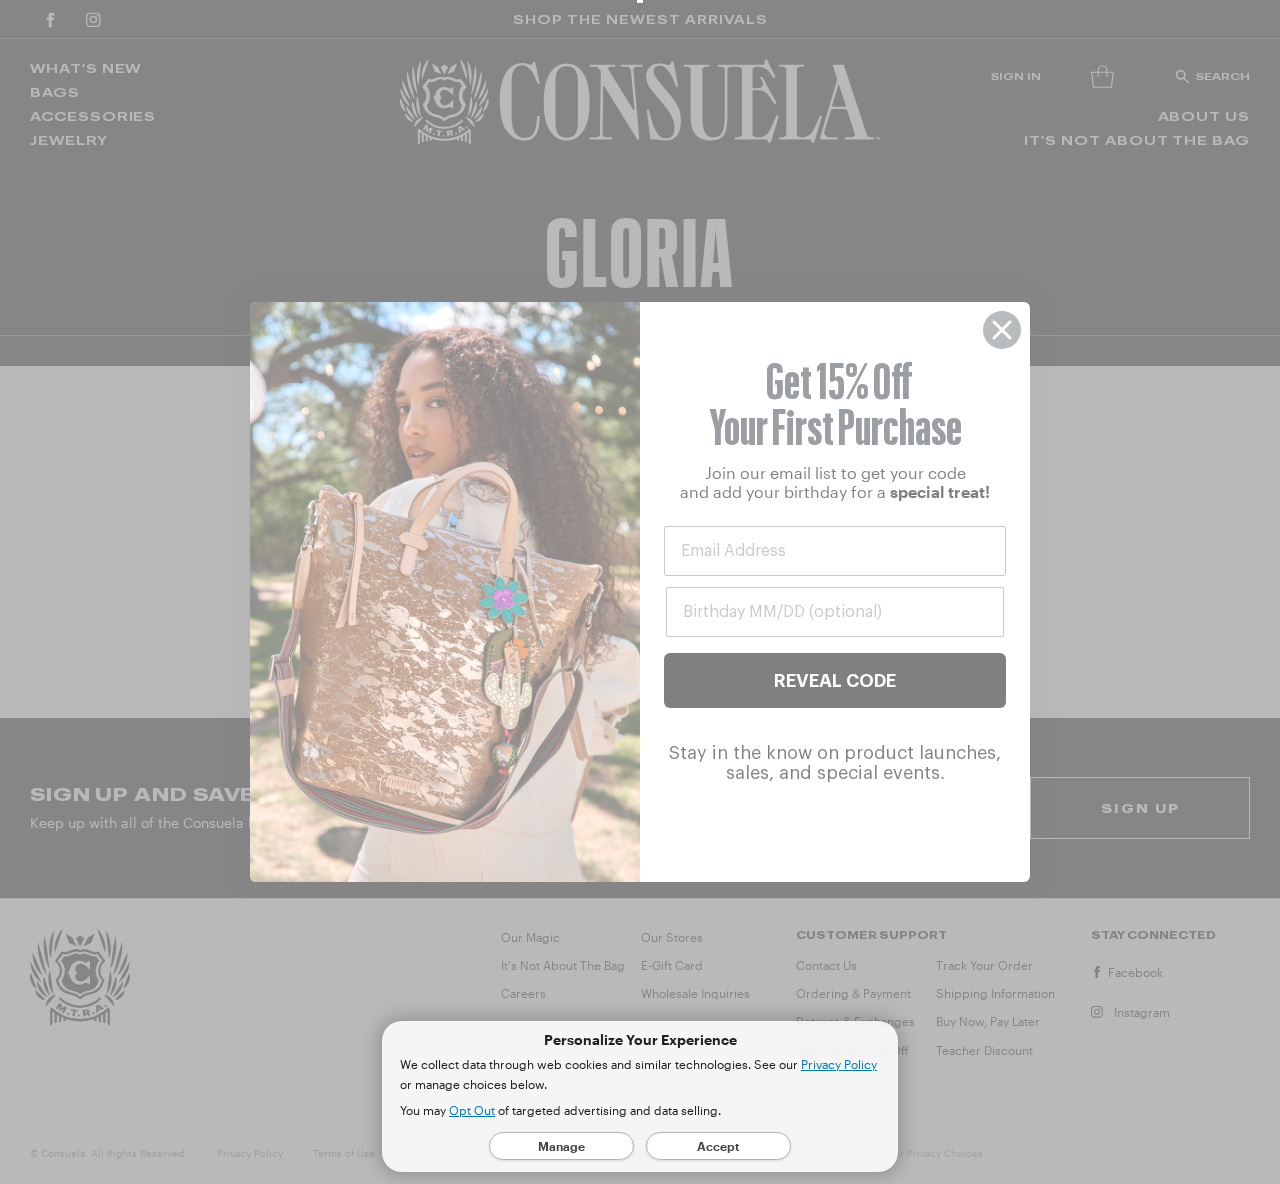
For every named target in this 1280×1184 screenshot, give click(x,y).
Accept (718, 1146)
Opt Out (472, 1110)
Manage (561, 1146)
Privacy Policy (839, 1064)
